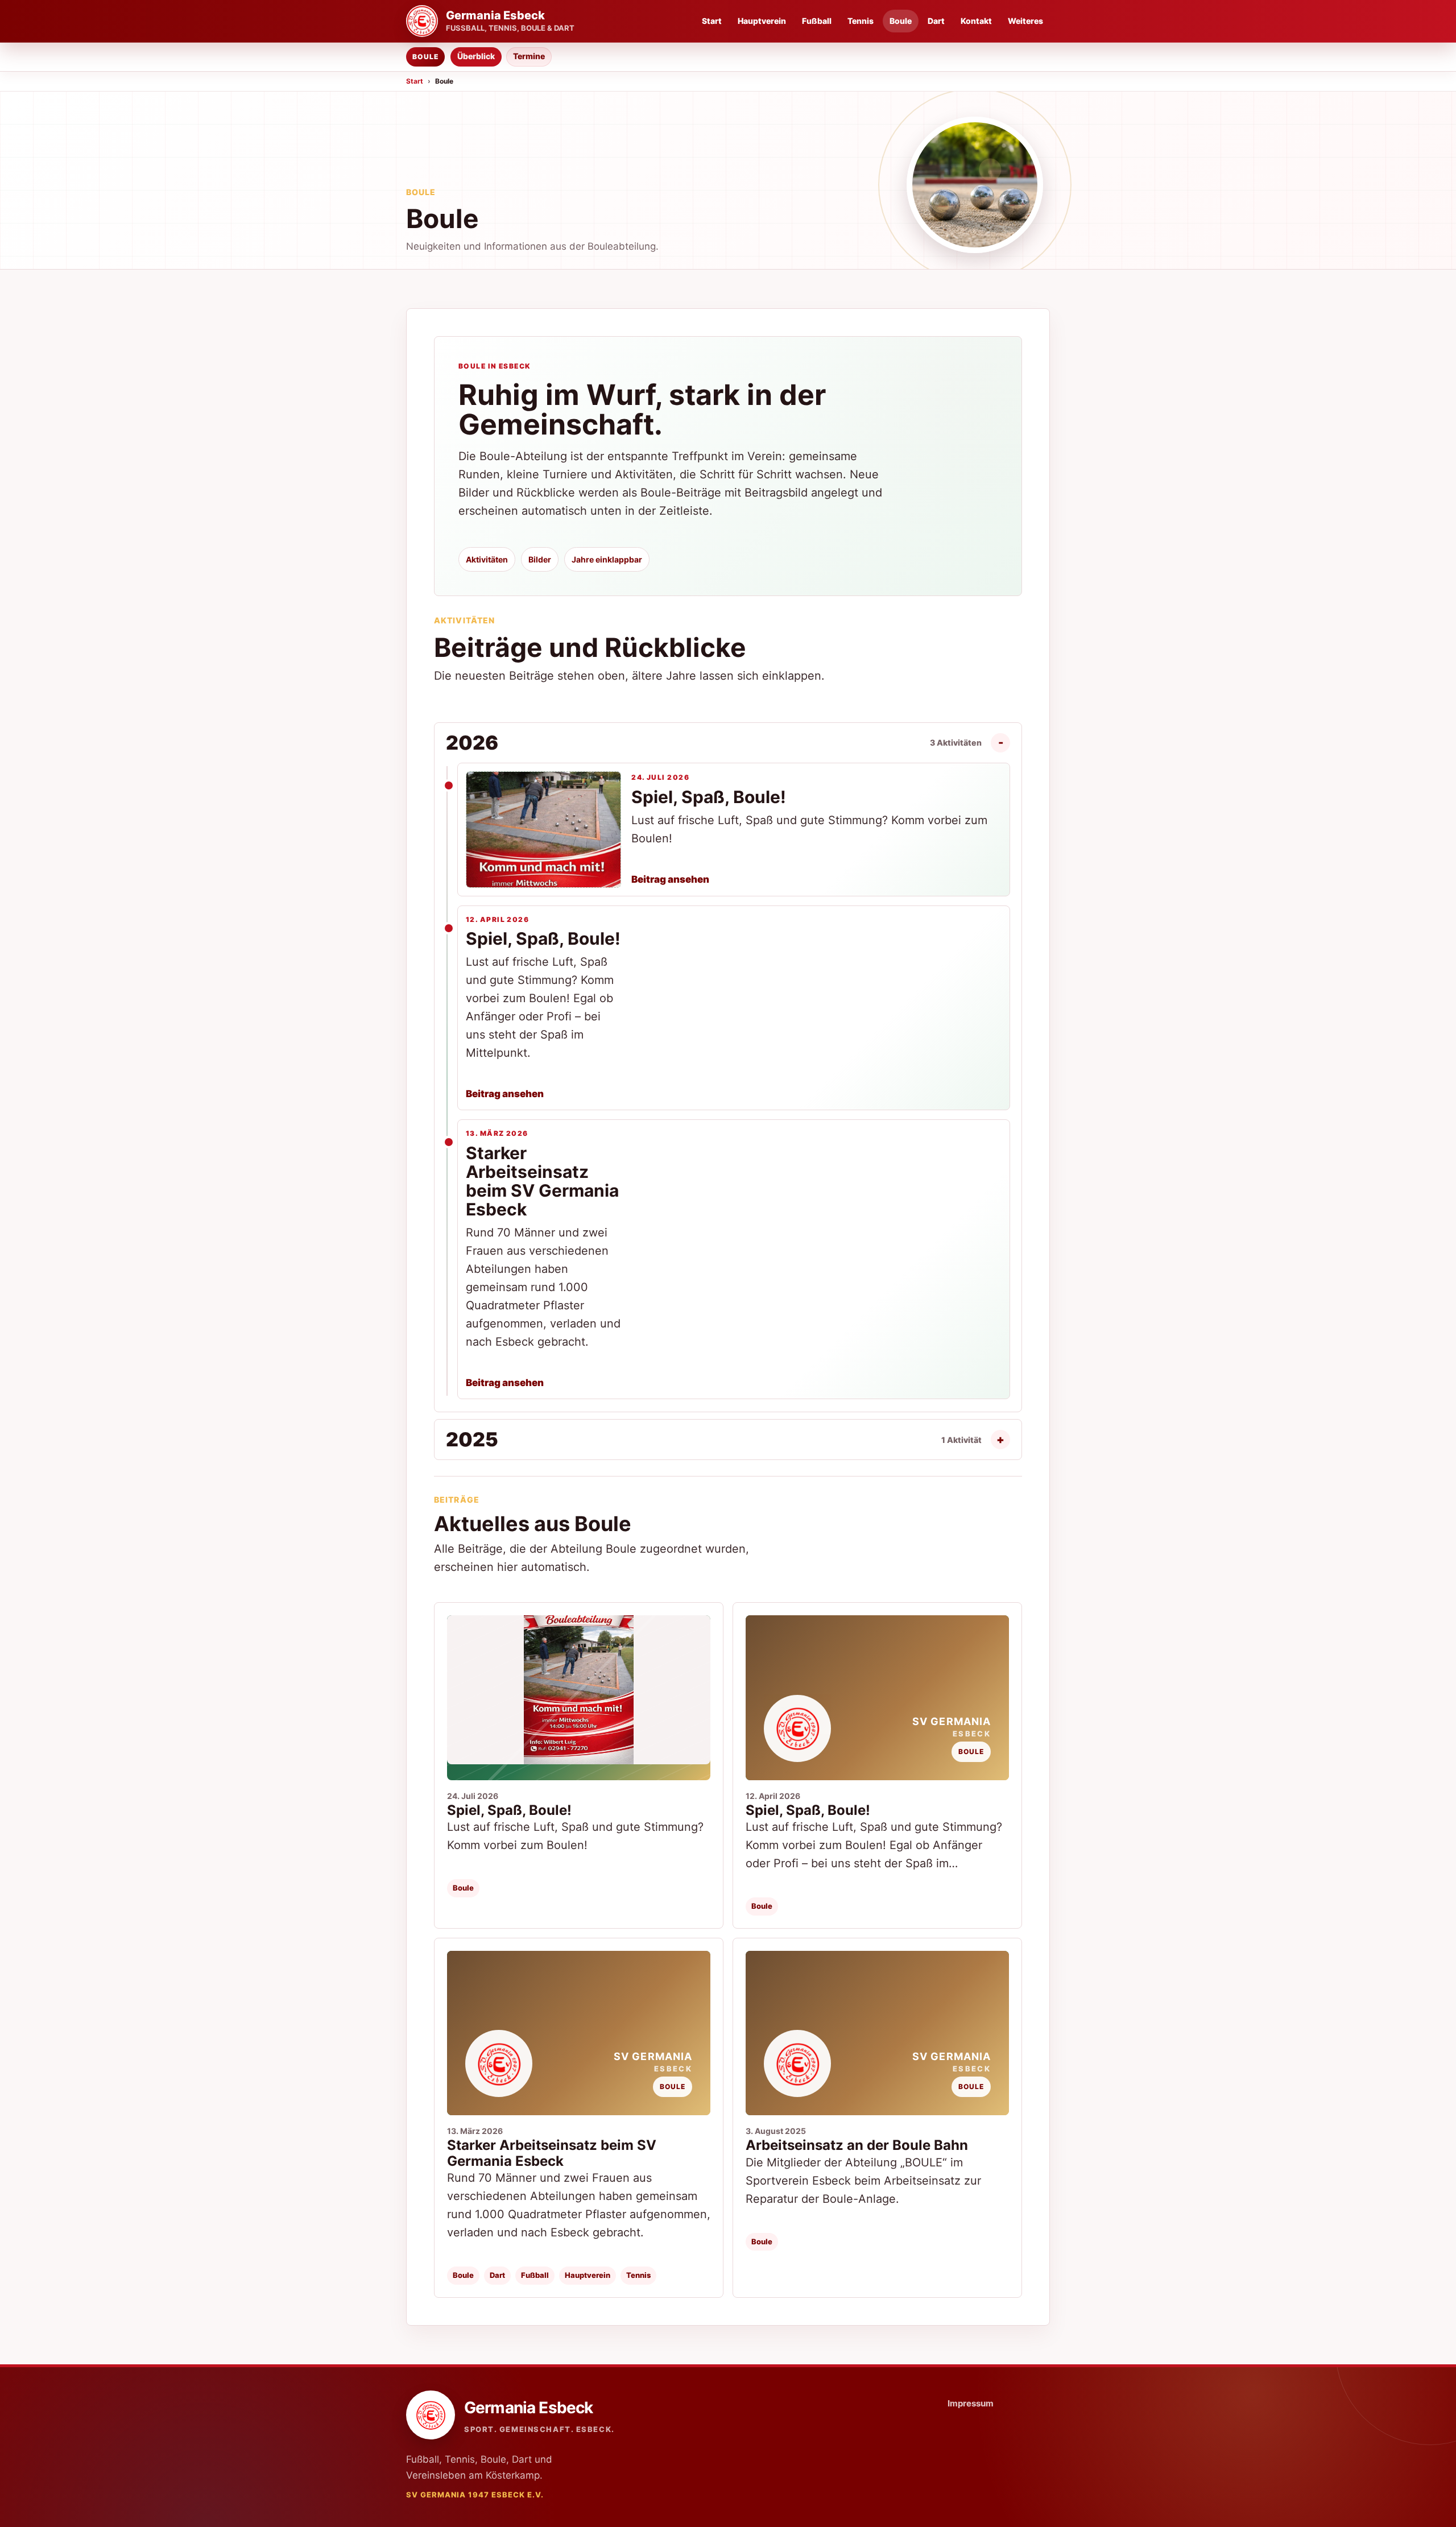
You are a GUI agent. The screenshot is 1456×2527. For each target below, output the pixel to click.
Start (712, 21)
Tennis (861, 21)
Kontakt (976, 21)
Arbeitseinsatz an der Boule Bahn (857, 2145)
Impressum (971, 2403)
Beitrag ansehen (670, 879)
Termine (529, 56)
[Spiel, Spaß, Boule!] (579, 1697)
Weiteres (1025, 21)
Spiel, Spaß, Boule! (509, 1810)
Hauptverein (762, 21)
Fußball (817, 21)
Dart (936, 21)
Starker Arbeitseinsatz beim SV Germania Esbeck (552, 2153)
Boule (901, 21)
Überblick (476, 56)
